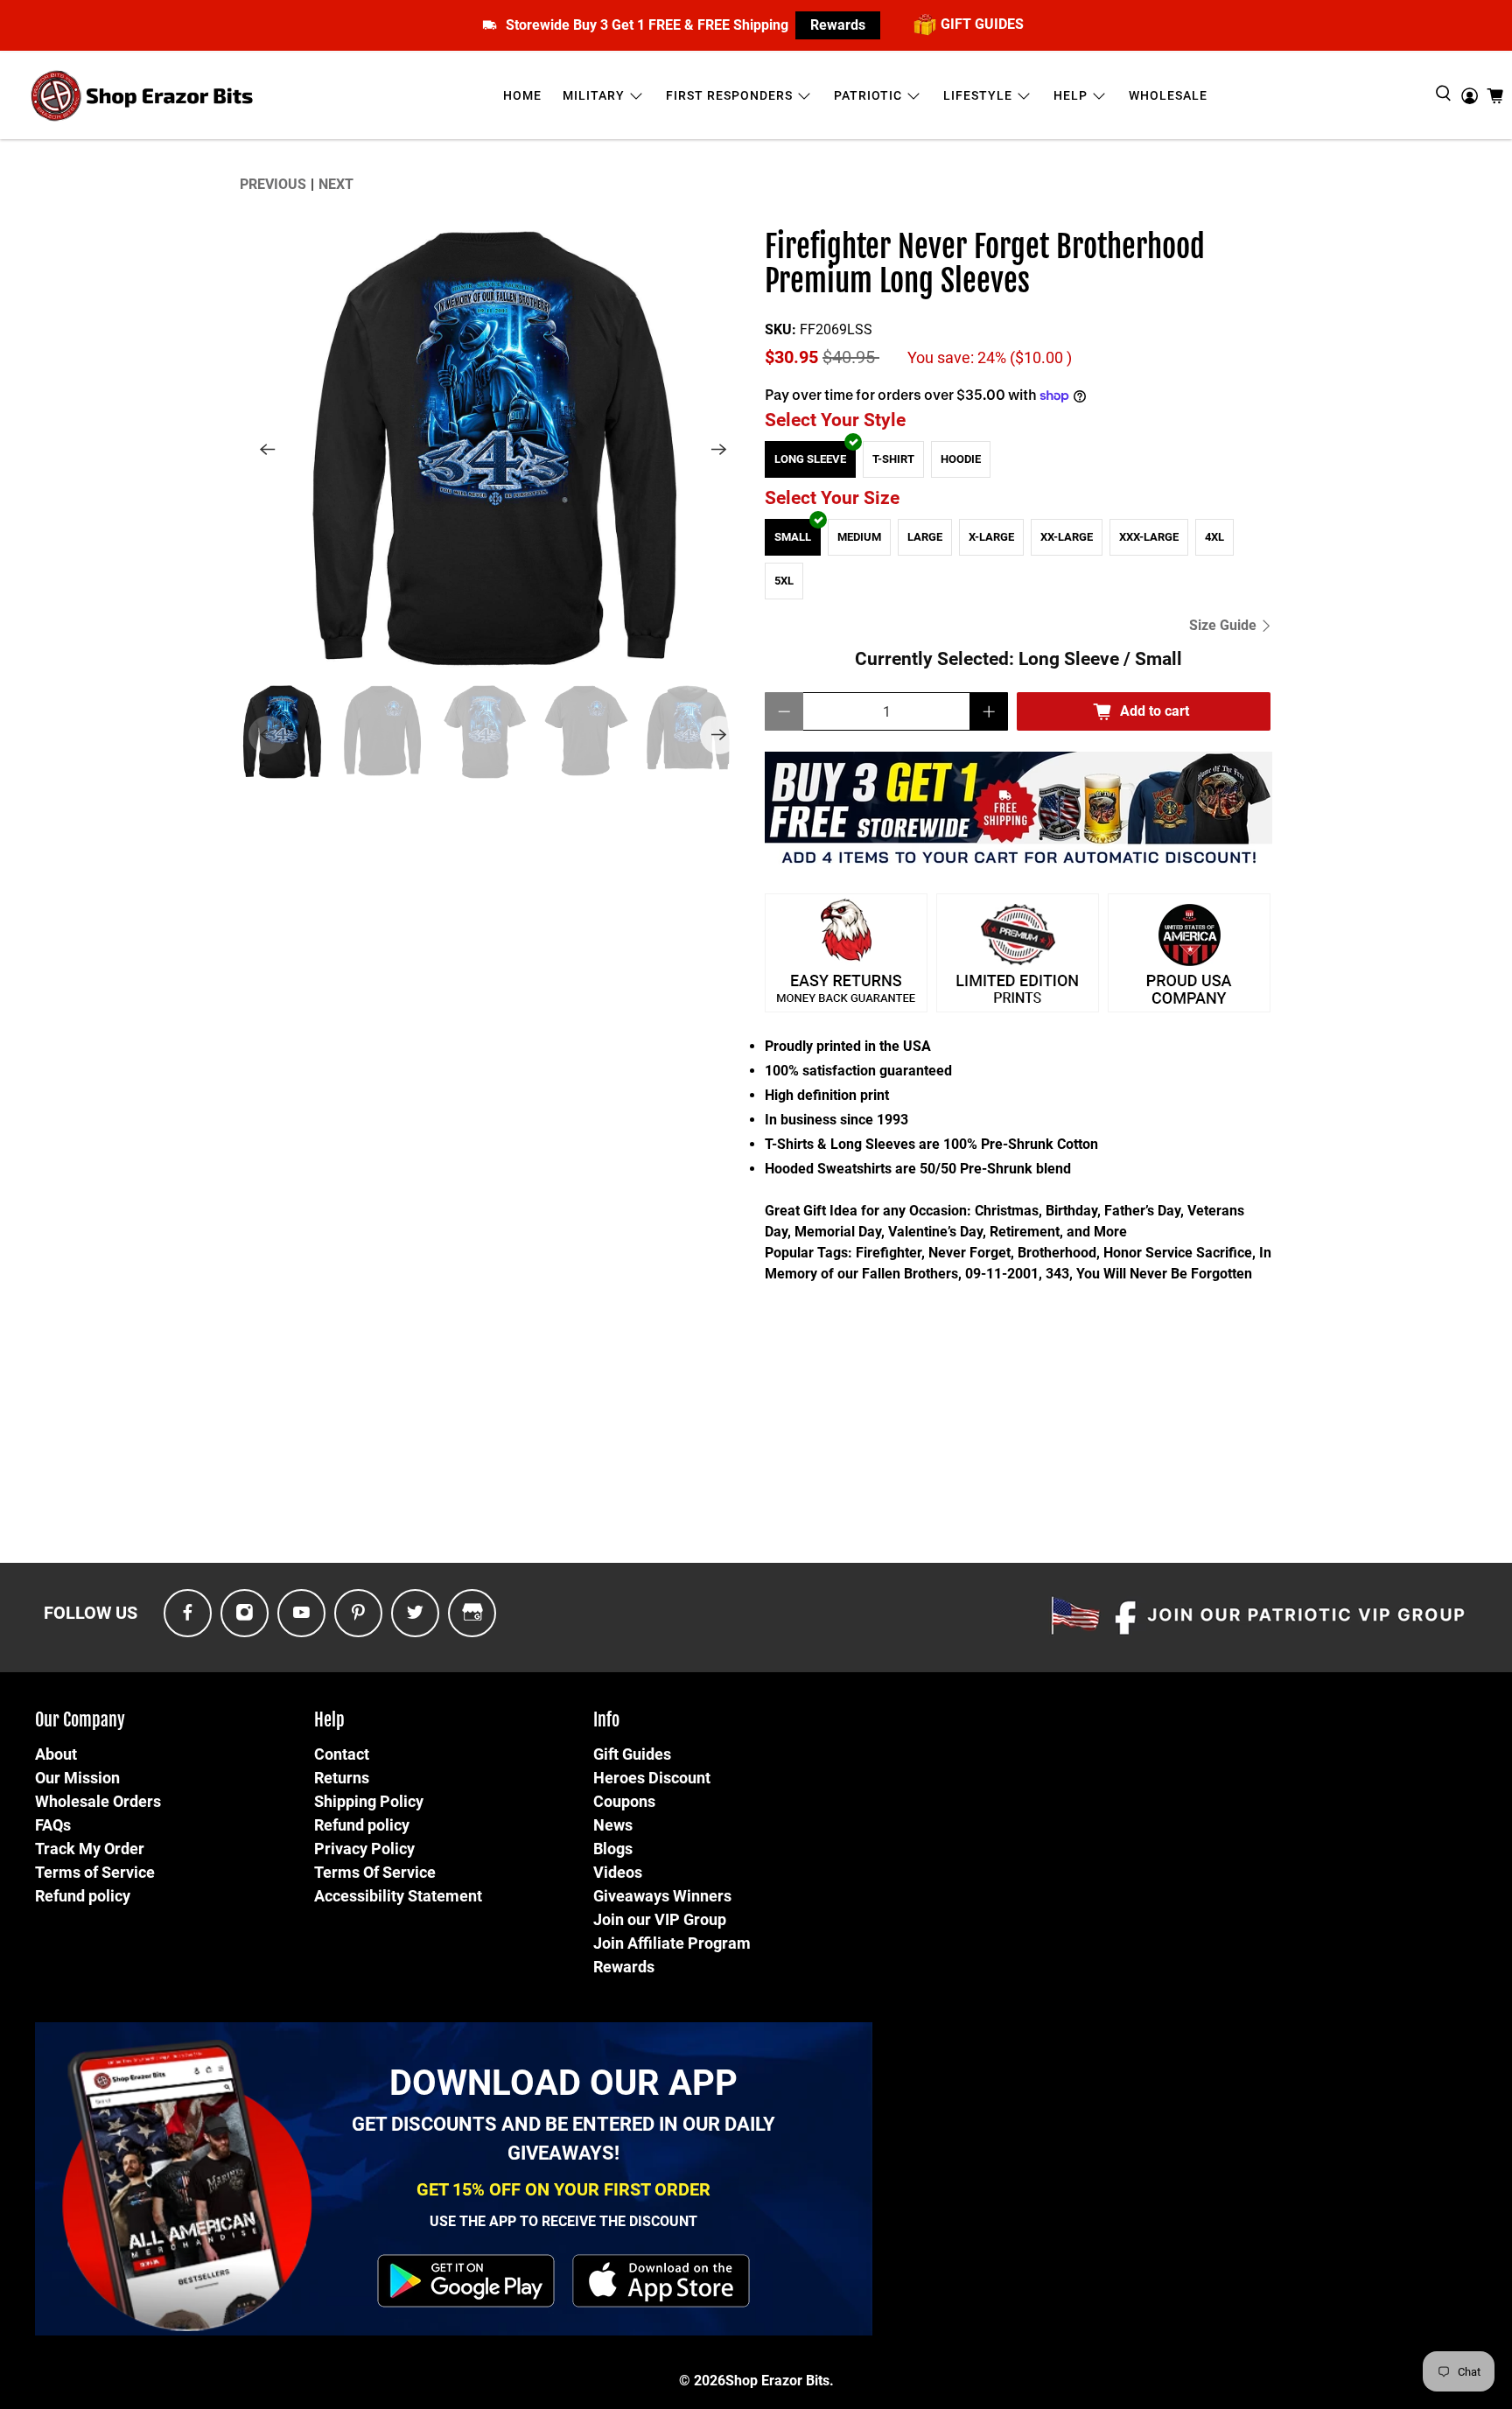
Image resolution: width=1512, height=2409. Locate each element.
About (56, 1754)
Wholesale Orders (98, 1801)
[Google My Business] (472, 1613)
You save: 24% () (990, 358)
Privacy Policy (364, 1849)
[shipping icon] (490, 25)
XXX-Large (1149, 537)
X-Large (991, 537)
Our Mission (77, 1778)
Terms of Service (95, 1872)
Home (522, 95)
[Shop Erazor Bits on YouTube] (301, 1613)
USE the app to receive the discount (563, 2221)
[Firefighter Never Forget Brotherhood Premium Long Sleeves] (493, 449)
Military (594, 95)
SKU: (780, 329)
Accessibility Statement (398, 1896)
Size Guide (1225, 625)
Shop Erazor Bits (777, 2381)
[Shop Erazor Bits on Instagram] (245, 1613)
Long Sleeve (810, 459)
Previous (273, 184)
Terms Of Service (375, 1872)
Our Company (80, 1720)
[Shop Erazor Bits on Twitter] (415, 1613)
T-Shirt (893, 459)
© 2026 (702, 2381)
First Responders (729, 95)
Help (1071, 95)
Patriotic (868, 95)
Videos (618, 1872)
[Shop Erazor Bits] (144, 96)
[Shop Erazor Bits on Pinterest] (358, 1613)
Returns (342, 1778)
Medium (859, 537)
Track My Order (90, 1849)
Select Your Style (835, 420)
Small (793, 537)
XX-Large (1067, 537)
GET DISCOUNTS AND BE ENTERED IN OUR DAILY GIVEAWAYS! (563, 2139)
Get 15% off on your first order (563, 2189)
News (613, 1825)
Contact (342, 1754)
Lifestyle (978, 95)
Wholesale (1168, 95)
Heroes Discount (652, 1778)
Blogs (613, 1849)
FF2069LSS (836, 329)
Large (925, 537)
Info (606, 1720)
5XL (784, 581)
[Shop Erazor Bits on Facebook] (188, 1613)
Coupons (624, 1801)
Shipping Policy (369, 1801)
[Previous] (268, 449)
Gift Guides (632, 1754)
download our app (563, 2083)
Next (336, 184)
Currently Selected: (1018, 659)
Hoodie (961, 459)
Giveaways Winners (662, 1896)
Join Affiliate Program (672, 1943)
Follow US (91, 1613)
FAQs (53, 1825)
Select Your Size (832, 498)
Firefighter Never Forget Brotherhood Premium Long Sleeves (985, 265)
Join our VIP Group (660, 1919)
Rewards (838, 25)
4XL (1214, 537)
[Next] (719, 449)
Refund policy (83, 1896)
